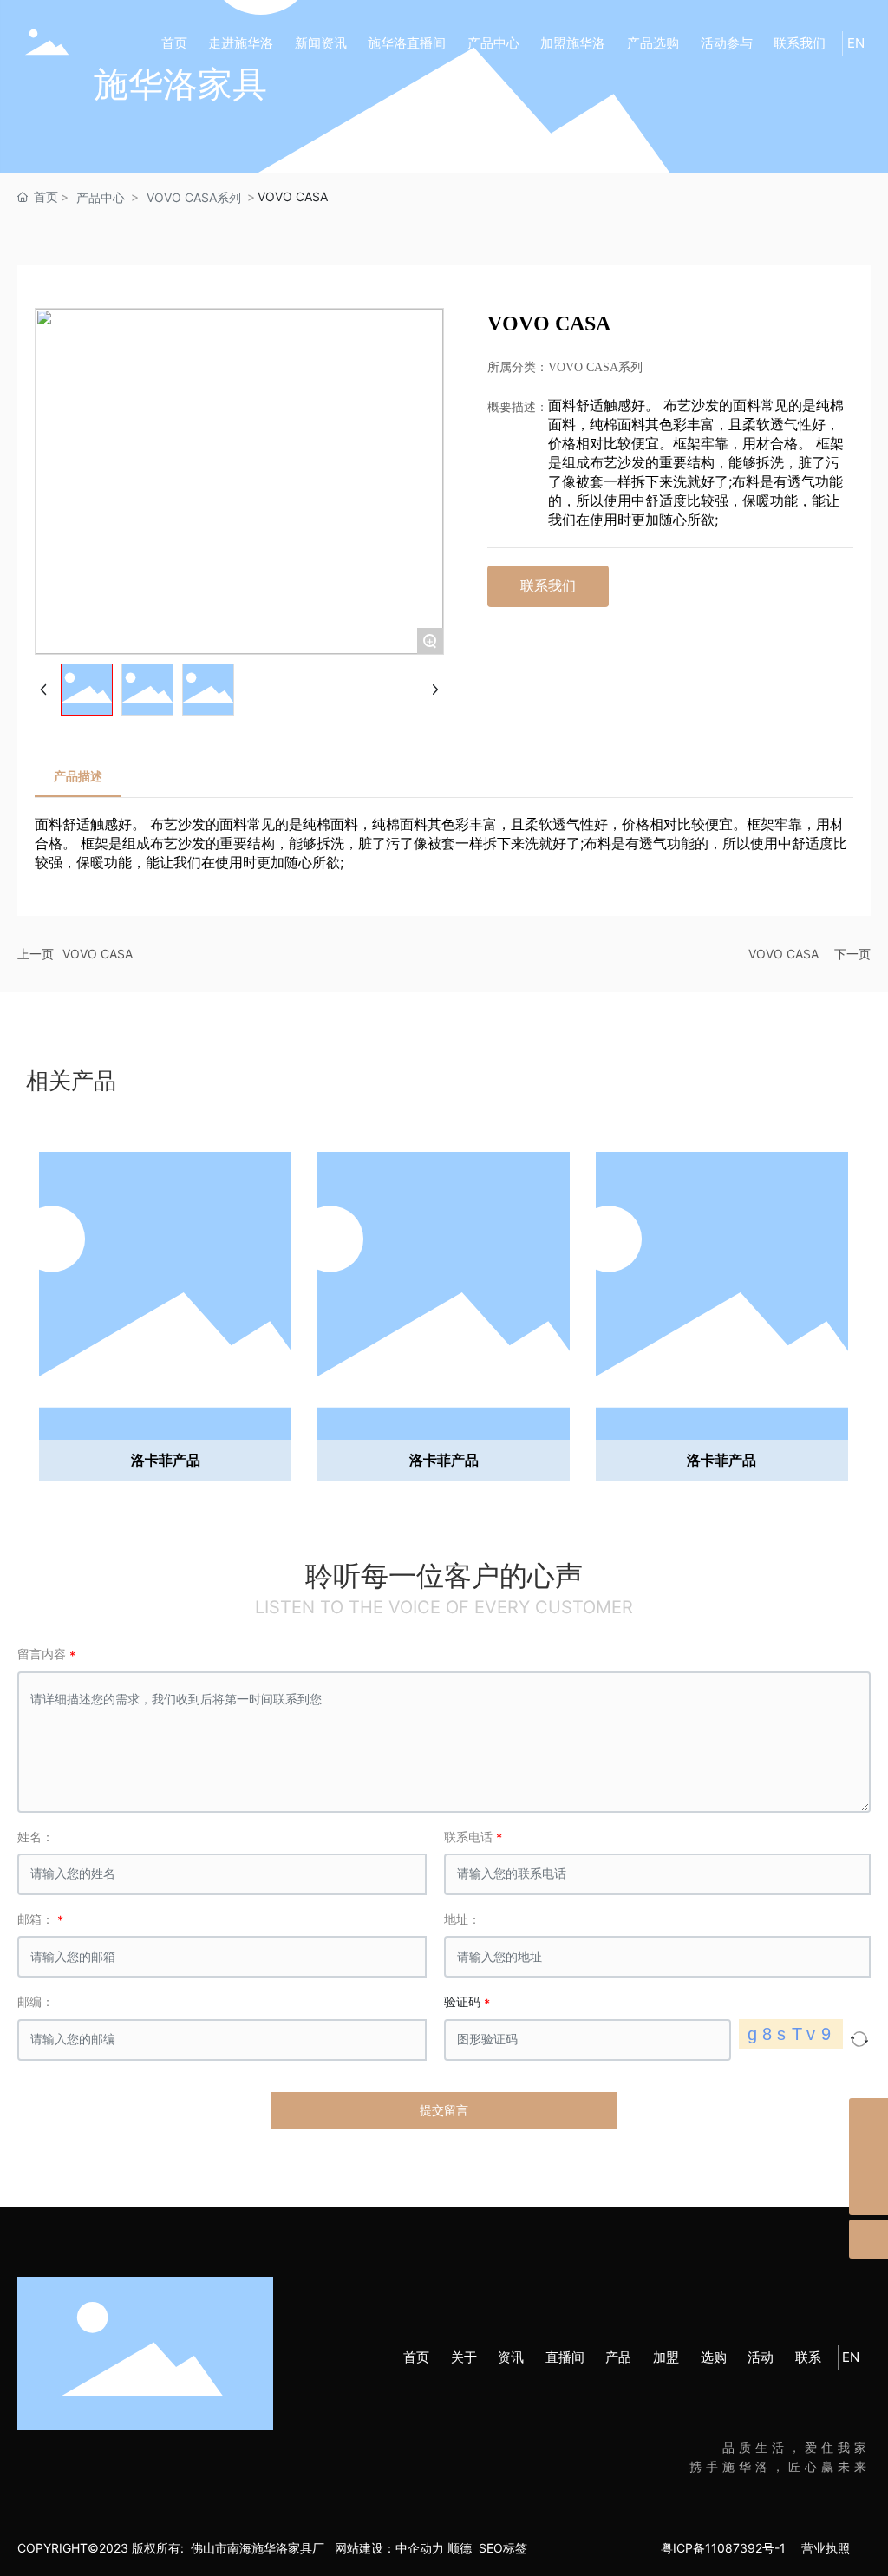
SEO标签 (510, 2548)
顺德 (460, 2548)
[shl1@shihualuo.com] (868, 2157)
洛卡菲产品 (166, 1460)
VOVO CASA (98, 954)
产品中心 (101, 197)
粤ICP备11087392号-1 (723, 2548)
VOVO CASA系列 (194, 197)
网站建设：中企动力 (389, 2548)
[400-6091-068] (868, 2118)
